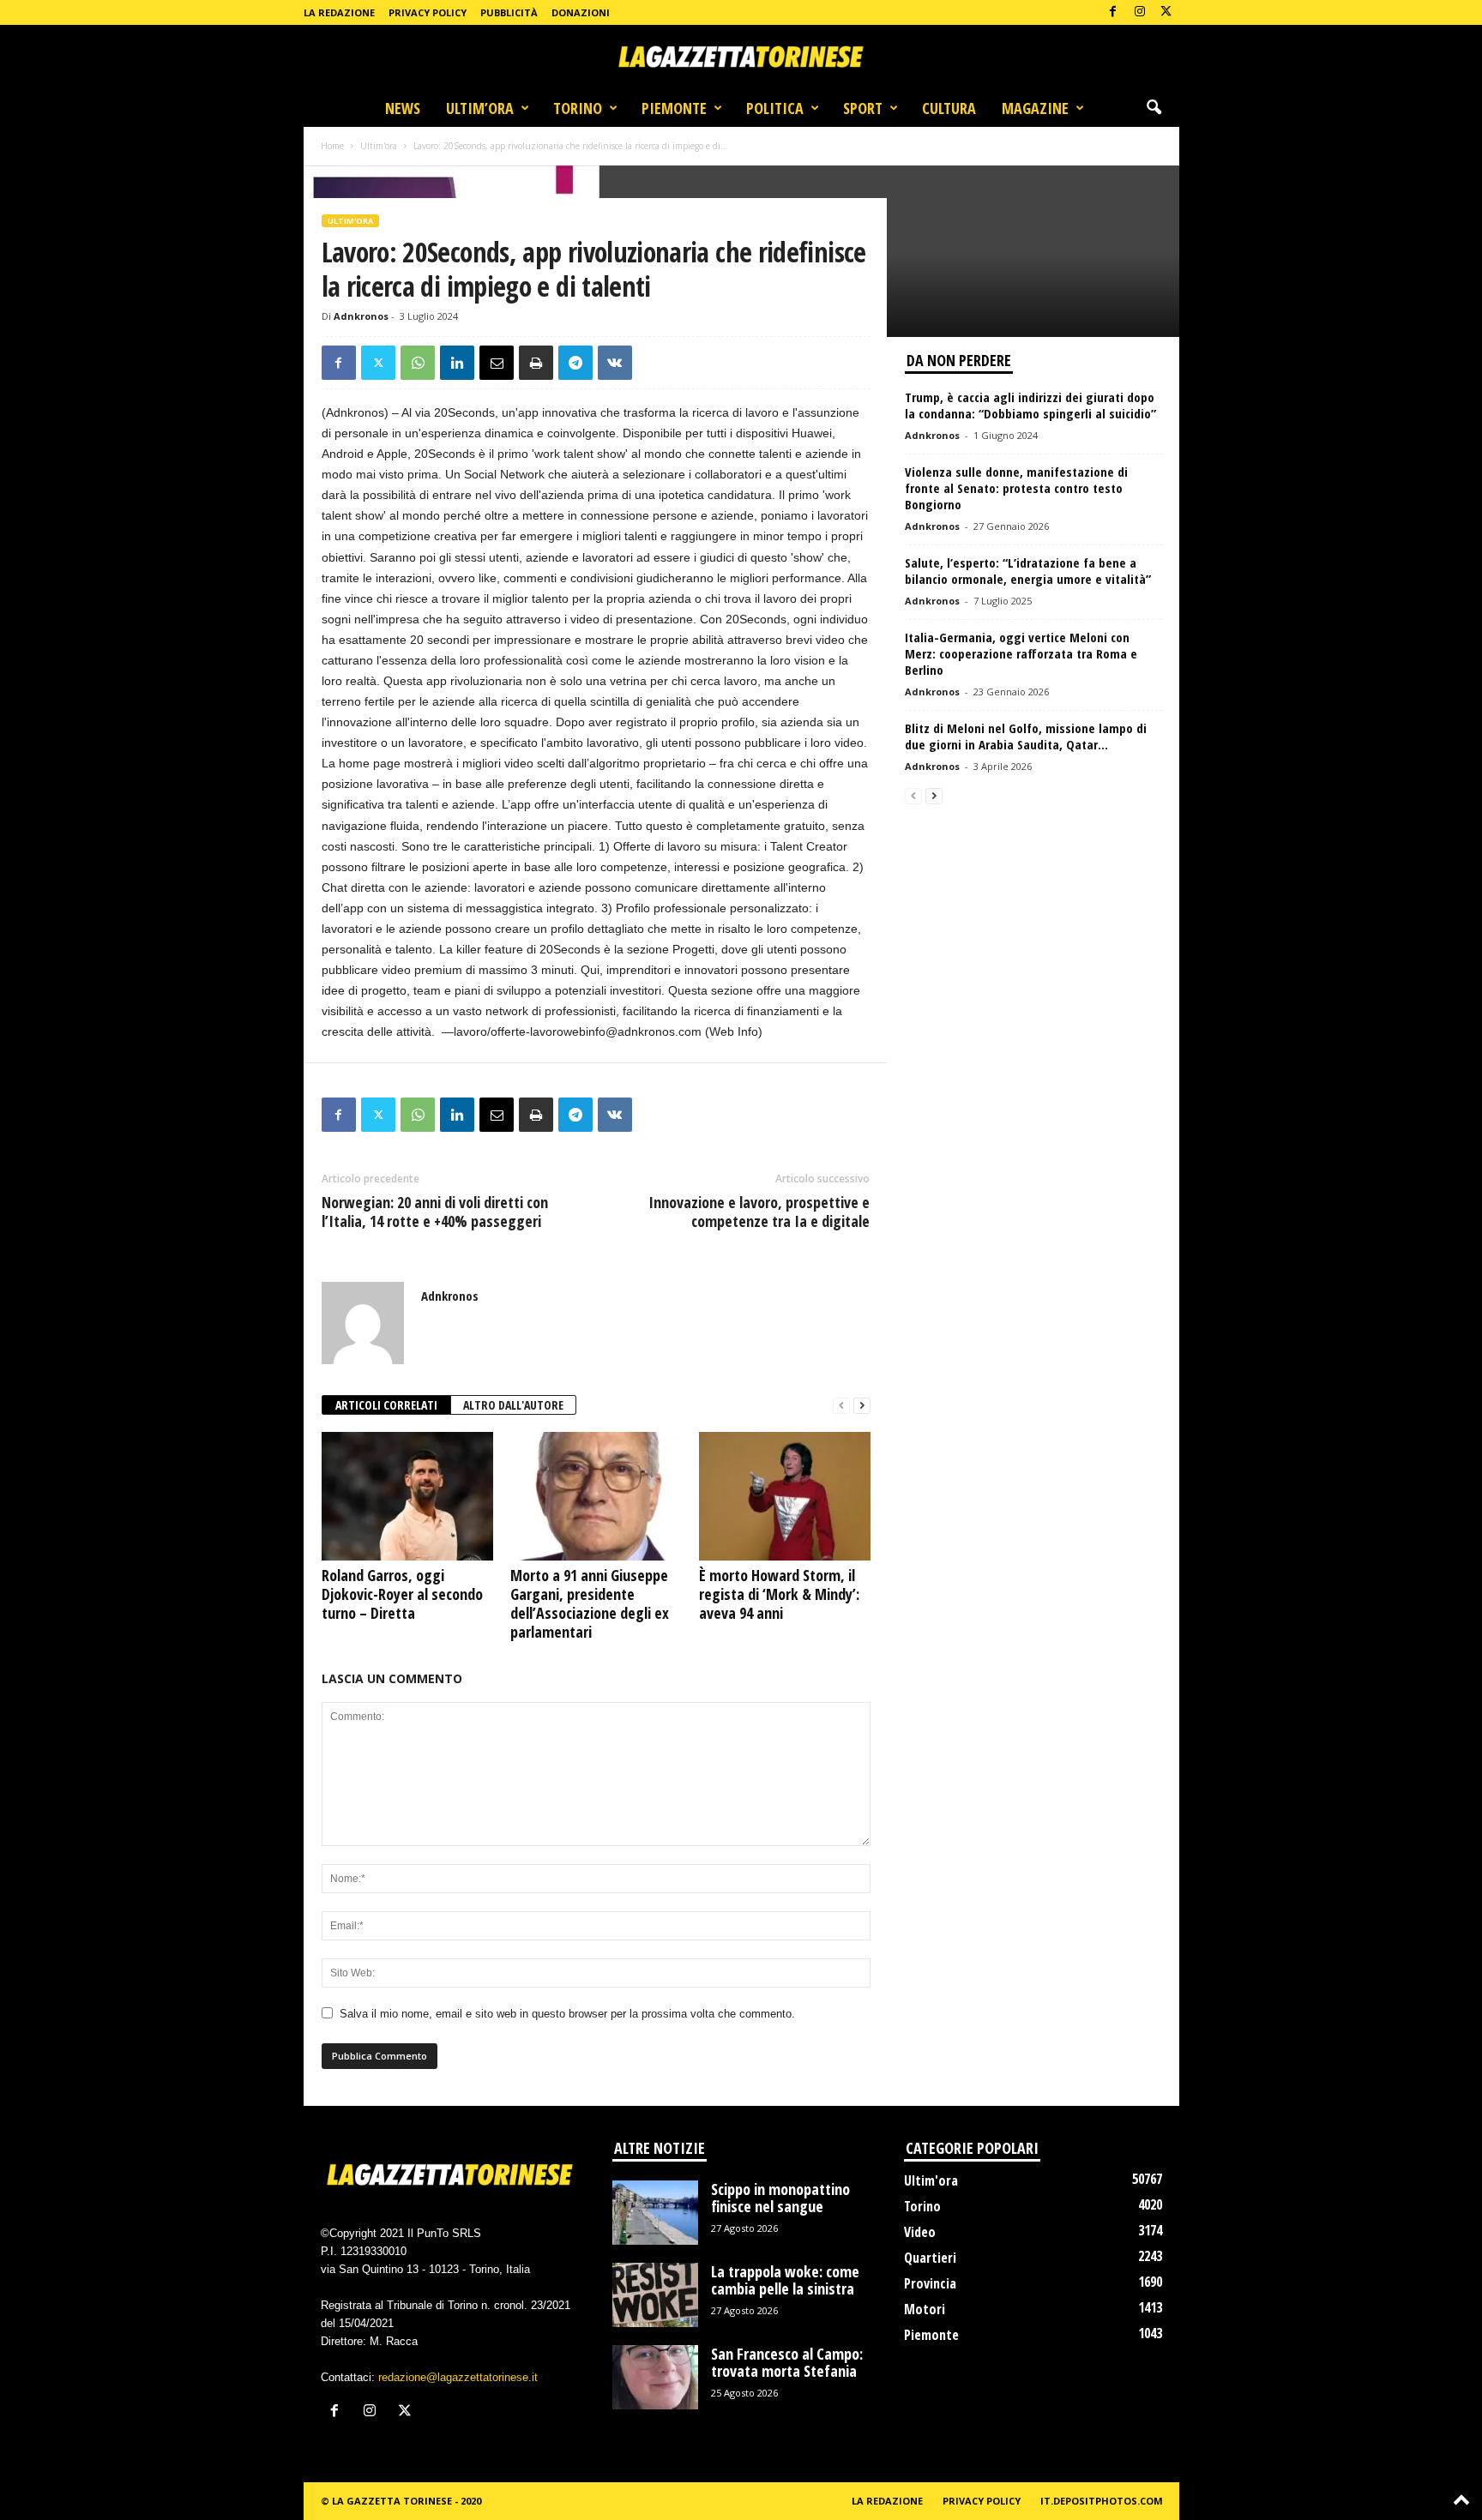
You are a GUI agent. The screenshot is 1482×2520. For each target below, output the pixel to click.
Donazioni (581, 12)
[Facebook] (1113, 12)
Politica (775, 108)
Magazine (1035, 108)
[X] (1166, 12)
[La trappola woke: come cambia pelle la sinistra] (655, 2295)
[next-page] (862, 1406)
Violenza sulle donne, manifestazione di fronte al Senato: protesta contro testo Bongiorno (1016, 488)
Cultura (949, 108)
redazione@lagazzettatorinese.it (458, 2377)
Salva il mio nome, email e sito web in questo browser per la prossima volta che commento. (567, 2014)
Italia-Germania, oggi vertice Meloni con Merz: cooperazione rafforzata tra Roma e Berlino (1021, 653)
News (403, 108)
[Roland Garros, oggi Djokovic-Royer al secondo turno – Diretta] (407, 1496)
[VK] (615, 363)
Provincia (930, 2283)
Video (920, 2232)
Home (332, 146)
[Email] (497, 363)
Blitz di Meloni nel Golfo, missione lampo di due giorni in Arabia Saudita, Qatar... (1026, 736)
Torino (578, 108)
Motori (925, 2309)
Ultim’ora (480, 108)
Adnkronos (361, 316)
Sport (863, 108)
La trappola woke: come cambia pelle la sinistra (785, 2280)
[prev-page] (841, 1406)
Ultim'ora (379, 146)
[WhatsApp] (418, 363)
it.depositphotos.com (1102, 2501)
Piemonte (674, 108)
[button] (1154, 108)
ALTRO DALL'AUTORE (513, 1405)
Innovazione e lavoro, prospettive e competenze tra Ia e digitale (759, 1212)
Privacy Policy (428, 12)
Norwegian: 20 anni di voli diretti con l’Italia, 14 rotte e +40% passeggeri (435, 1212)
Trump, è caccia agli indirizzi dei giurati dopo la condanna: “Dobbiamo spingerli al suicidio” (1030, 405)
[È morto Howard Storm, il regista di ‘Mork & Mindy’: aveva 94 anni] (785, 1496)
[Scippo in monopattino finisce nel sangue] (655, 2213)
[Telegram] (575, 363)
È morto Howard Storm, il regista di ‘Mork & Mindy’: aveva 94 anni (779, 1594)
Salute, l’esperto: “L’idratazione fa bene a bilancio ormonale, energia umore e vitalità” (1028, 571)
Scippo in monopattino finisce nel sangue (780, 2198)
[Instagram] (1140, 12)
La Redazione (339, 12)
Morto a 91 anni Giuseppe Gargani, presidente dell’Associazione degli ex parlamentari (590, 1603)
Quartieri (930, 2258)
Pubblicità (509, 12)
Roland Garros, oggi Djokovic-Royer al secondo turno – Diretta (402, 1594)
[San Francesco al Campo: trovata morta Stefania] (655, 2377)
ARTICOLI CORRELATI (386, 1405)
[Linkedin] (457, 363)
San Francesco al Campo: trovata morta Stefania (787, 2362)
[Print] (536, 363)
